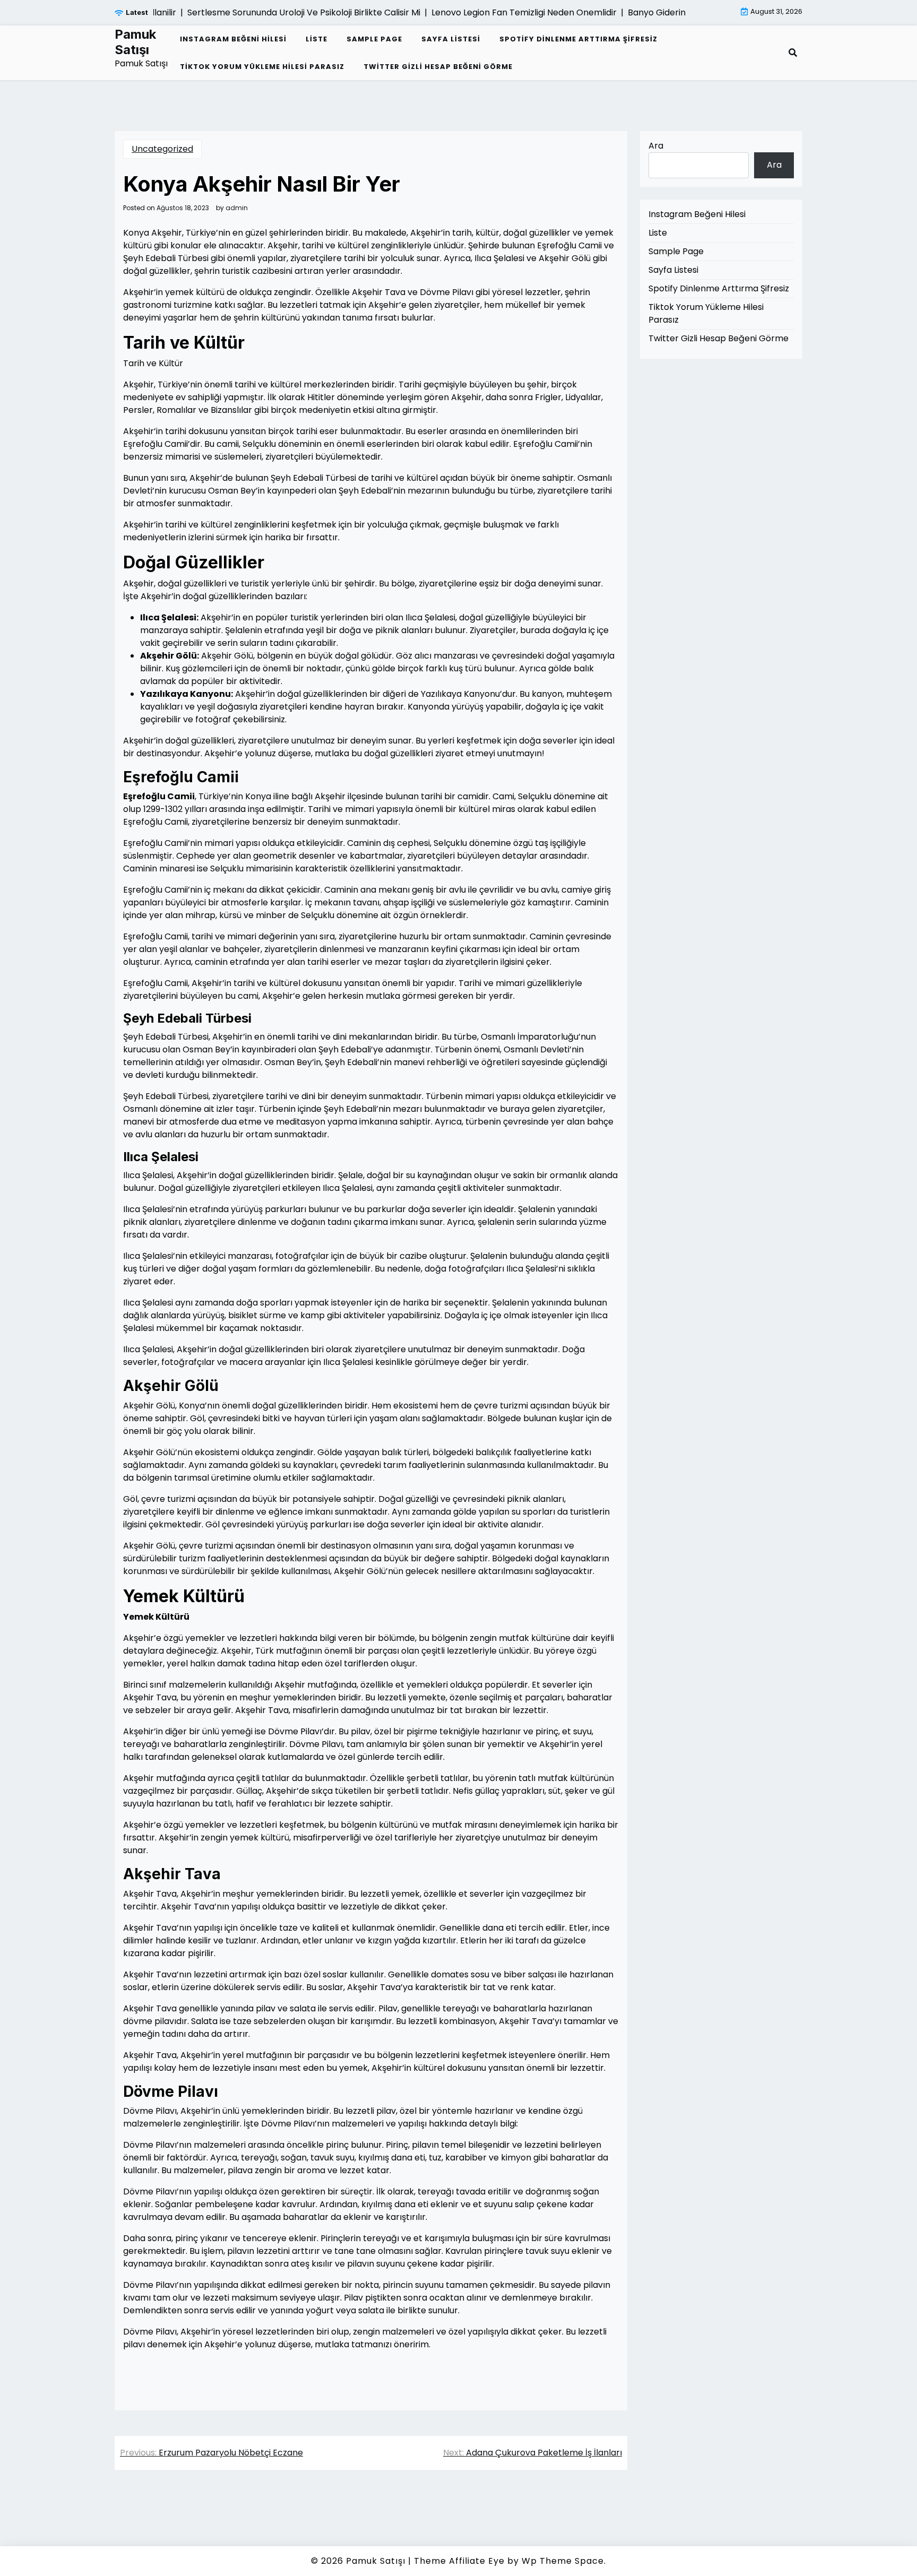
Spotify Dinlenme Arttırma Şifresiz (578, 39)
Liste (317, 39)
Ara (656, 146)
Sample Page (374, 39)
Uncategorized (162, 149)
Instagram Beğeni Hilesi (233, 39)
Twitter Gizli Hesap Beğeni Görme (438, 67)
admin (237, 208)
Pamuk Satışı (135, 42)
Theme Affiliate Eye (459, 2561)
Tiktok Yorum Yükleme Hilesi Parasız (262, 67)
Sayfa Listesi (451, 39)
